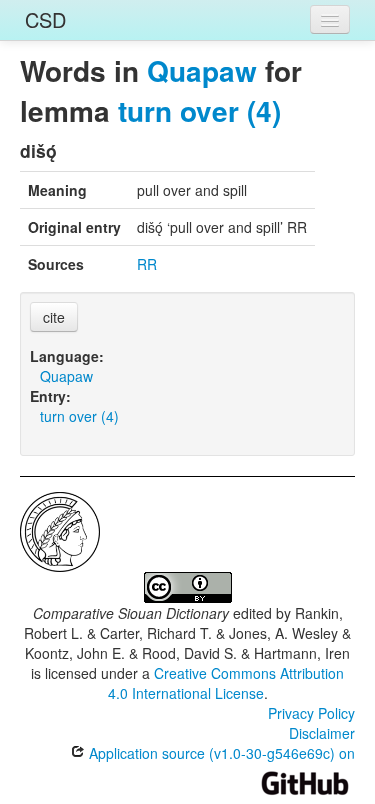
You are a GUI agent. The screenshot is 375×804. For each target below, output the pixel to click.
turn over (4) (199, 110)
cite (54, 317)
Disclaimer (322, 733)
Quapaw (202, 70)
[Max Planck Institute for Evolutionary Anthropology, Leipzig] (60, 530)
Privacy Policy (311, 713)
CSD (45, 19)
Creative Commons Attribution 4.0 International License (226, 683)
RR (147, 264)
